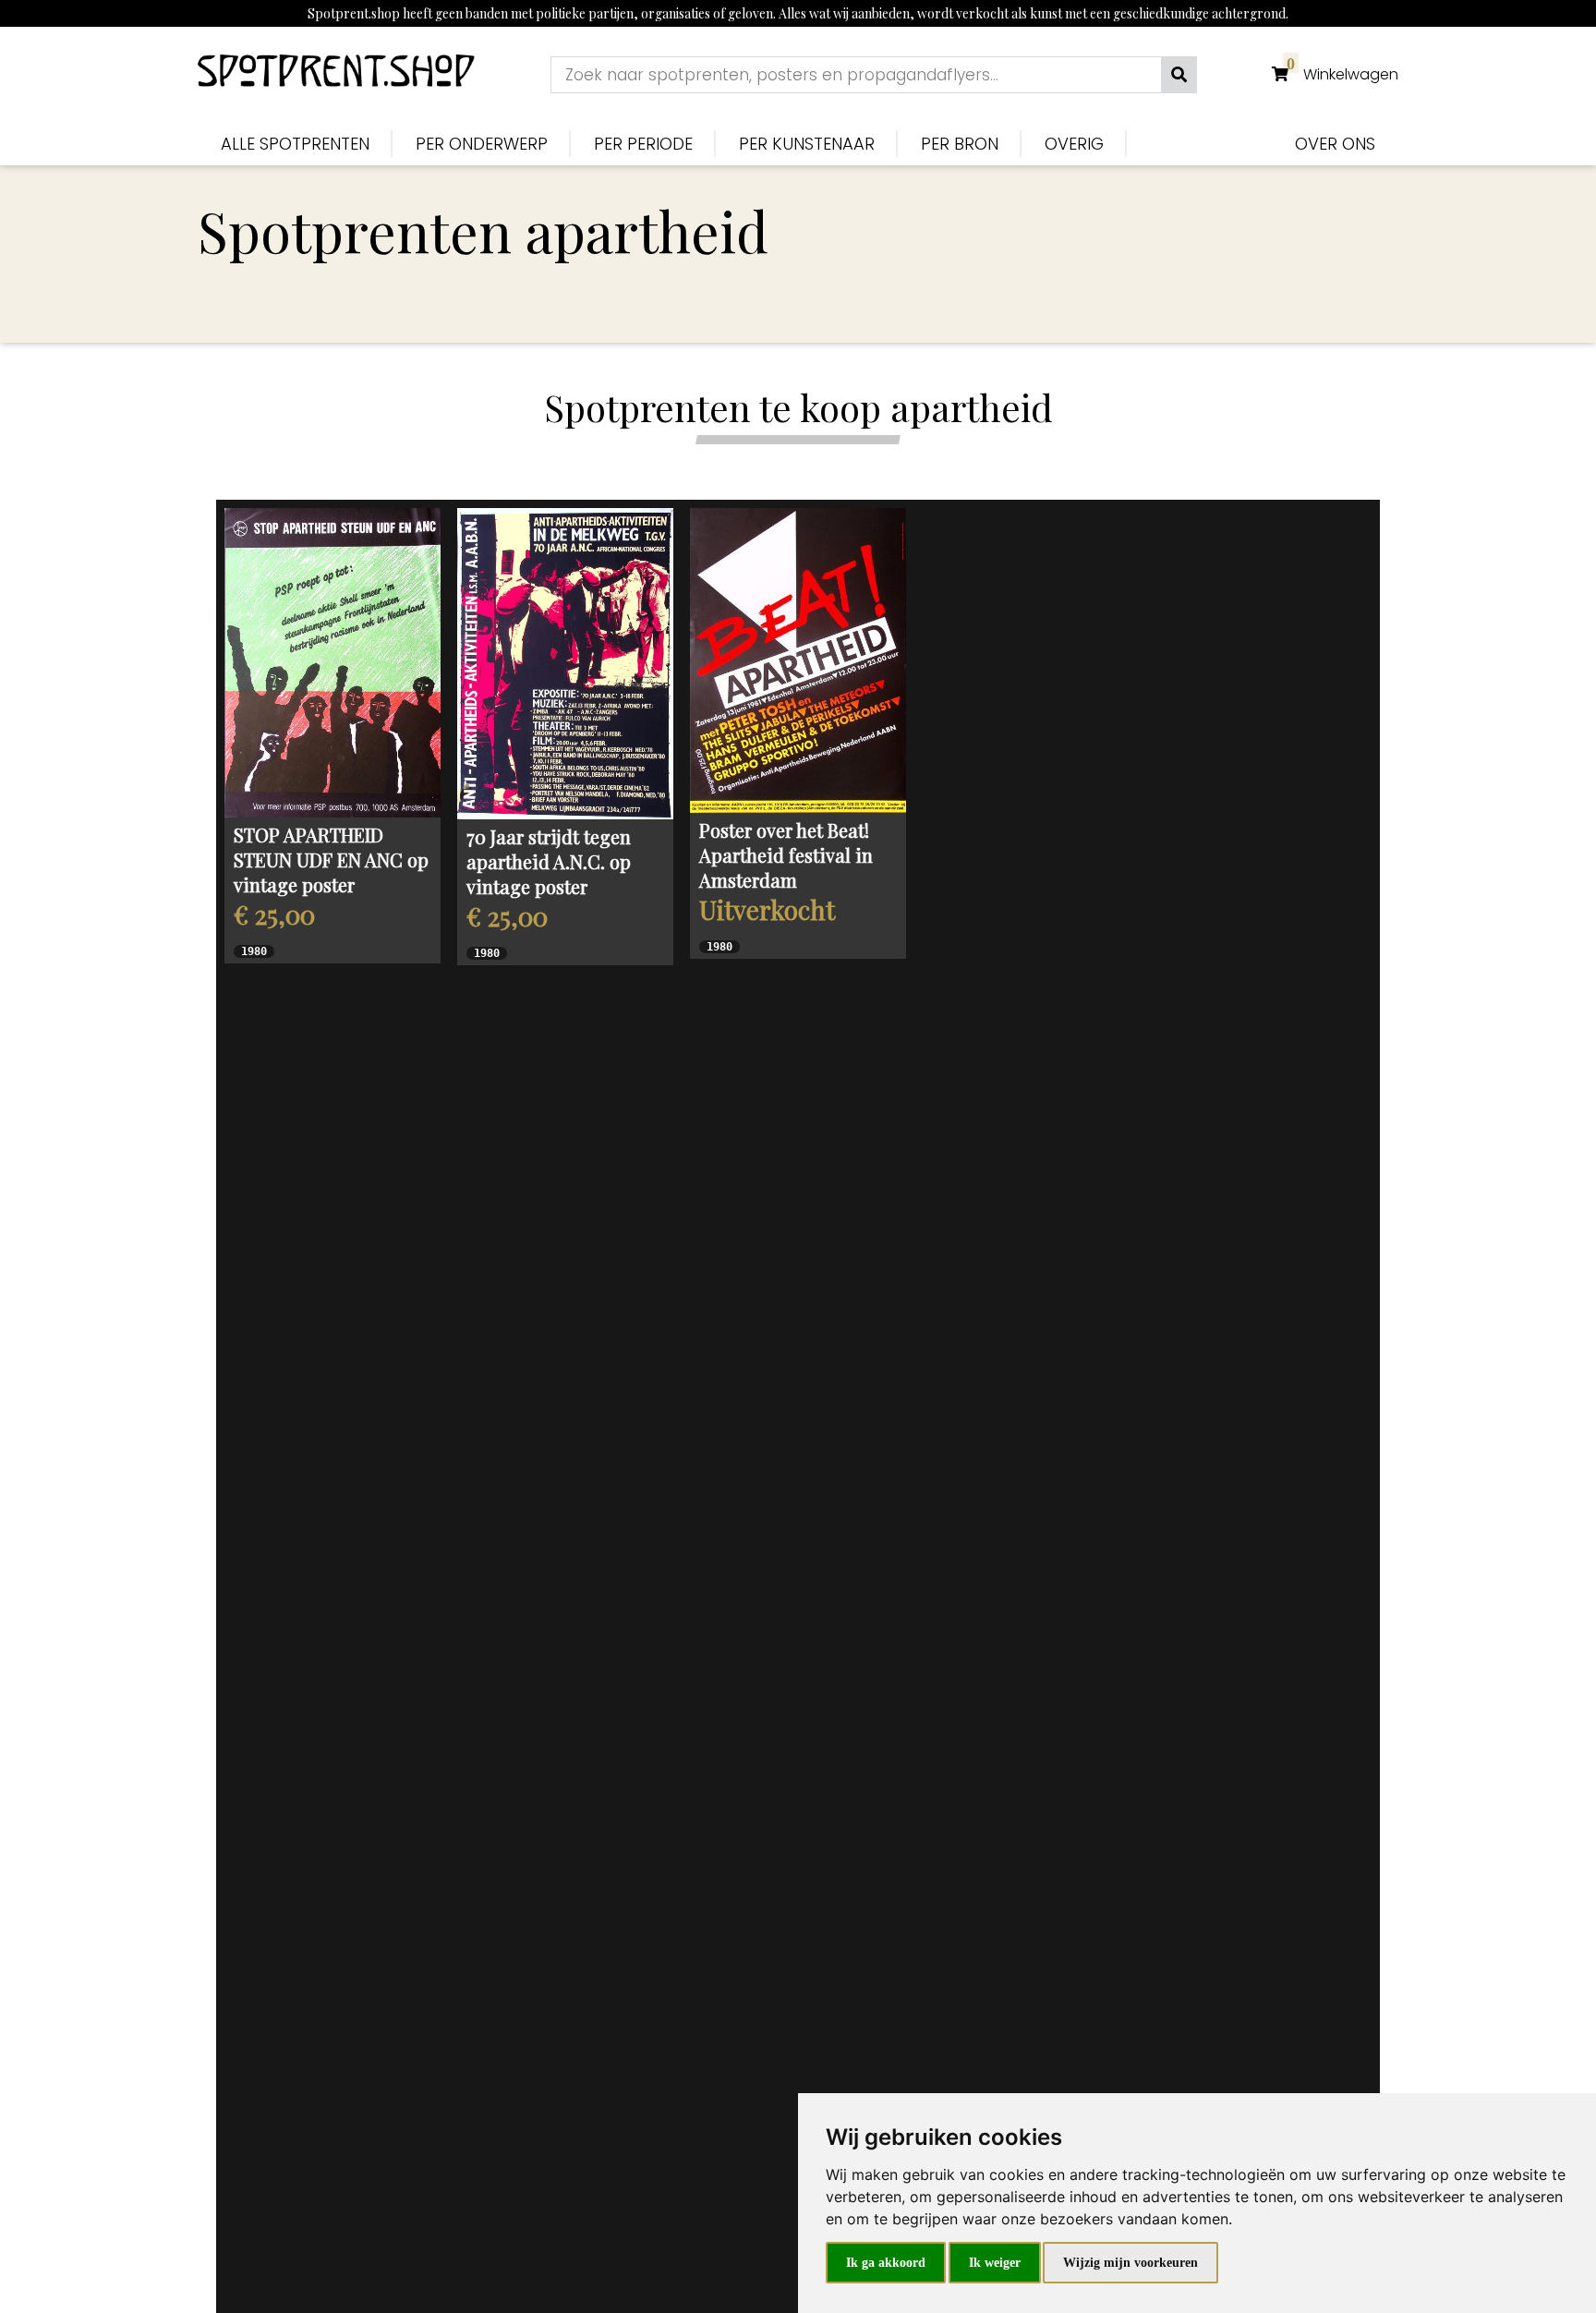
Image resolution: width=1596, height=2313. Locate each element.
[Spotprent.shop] (336, 74)
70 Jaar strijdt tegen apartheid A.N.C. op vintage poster (549, 861)
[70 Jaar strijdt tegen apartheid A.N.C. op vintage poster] (565, 664)
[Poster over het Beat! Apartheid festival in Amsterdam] (798, 660)
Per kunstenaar (807, 144)
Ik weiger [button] (995, 2263)
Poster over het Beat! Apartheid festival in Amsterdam (786, 855)
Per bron (960, 144)
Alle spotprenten (295, 144)
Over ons (1335, 144)
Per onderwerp (482, 144)
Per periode (643, 144)
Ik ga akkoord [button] (886, 2263)
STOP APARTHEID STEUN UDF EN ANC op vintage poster (331, 860)
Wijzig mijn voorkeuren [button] (1130, 2263)
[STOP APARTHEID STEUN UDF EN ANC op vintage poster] (332, 663)
